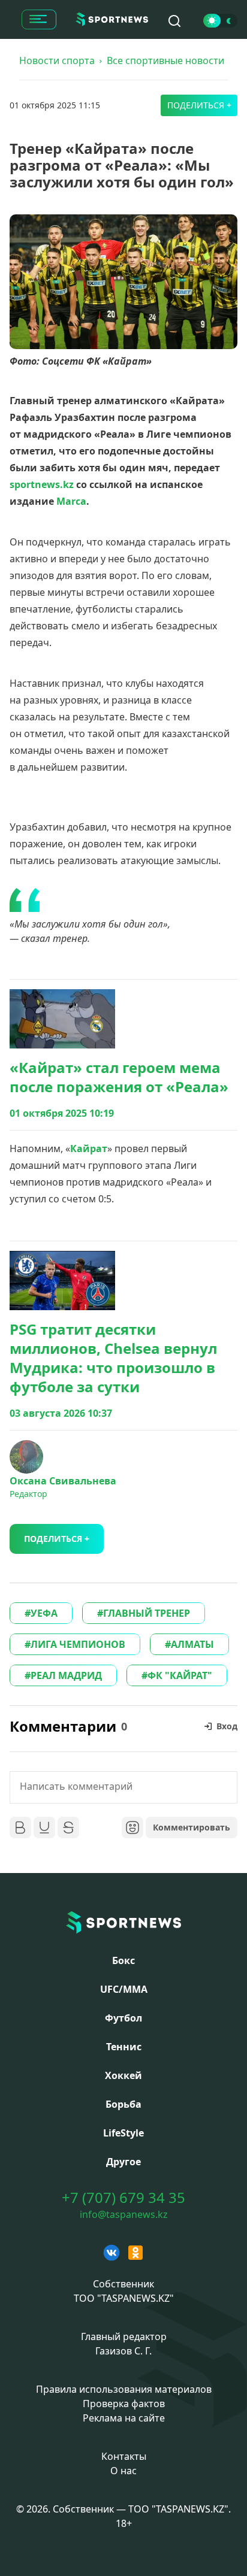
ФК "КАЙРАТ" (180, 1675)
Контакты (124, 2456)
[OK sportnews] (135, 2253)
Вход (227, 1726)
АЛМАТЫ (192, 1644)
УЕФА (44, 1613)
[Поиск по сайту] (174, 21)
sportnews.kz (42, 484)
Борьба (123, 2104)
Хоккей (123, 2075)
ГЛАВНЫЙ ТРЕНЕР (147, 1613)
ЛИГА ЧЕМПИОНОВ (78, 1644)
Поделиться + (199, 105)
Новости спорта (57, 60)
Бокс (123, 1960)
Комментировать (192, 1827)
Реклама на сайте (124, 2418)
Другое (123, 2162)
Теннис (124, 2047)
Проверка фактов (124, 2404)
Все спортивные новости (165, 60)
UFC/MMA (124, 1989)
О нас (123, 2471)
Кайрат (89, 1148)
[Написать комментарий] (123, 1787)
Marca (71, 501)
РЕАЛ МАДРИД (66, 1675)
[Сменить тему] (220, 21)
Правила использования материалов (124, 2389)
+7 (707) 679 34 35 (123, 2198)
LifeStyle (123, 2133)
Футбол (123, 2018)
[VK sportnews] (112, 2253)
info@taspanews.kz (124, 2214)
